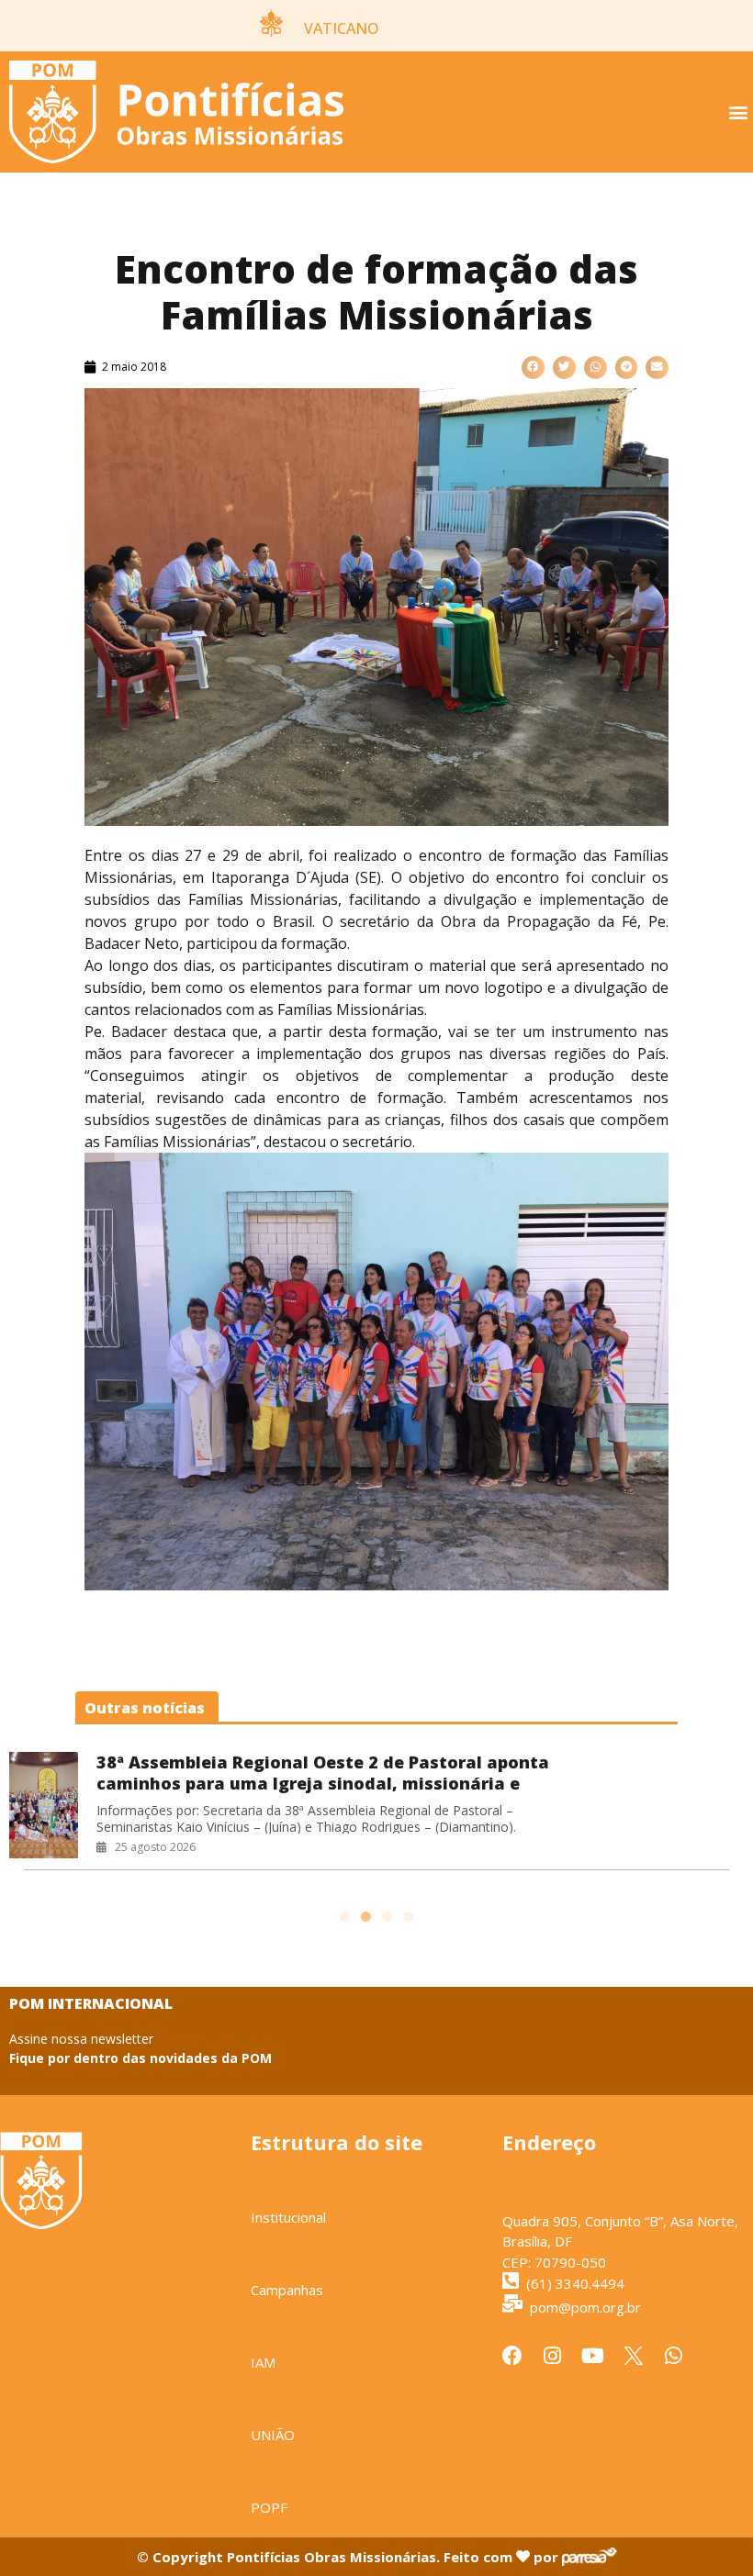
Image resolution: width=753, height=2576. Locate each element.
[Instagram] (553, 2356)
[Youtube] (593, 2356)
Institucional (288, 2217)
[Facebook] (512, 2356)
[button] (738, 112)
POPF (269, 2507)
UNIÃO (273, 2435)
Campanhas (287, 2290)
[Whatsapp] (674, 2356)
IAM (263, 2362)
